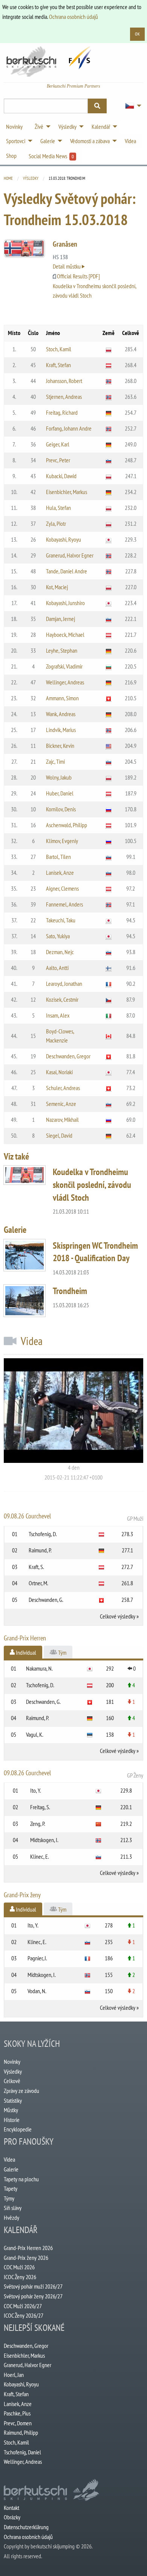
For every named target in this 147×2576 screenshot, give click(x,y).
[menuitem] (131, 106)
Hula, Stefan (58, 508)
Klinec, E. (40, 1856)
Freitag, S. (40, 1807)
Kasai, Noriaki (59, 1072)
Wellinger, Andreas (65, 682)
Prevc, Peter (58, 460)
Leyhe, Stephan (62, 650)
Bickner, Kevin (60, 746)
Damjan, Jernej (60, 619)
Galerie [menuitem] (48, 141)
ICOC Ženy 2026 (20, 2277)
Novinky (12, 2062)
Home (8, 178)
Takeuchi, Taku (61, 920)
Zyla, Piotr (56, 524)
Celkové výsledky (118, 1616)
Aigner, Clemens (62, 888)
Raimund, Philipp (21, 2432)
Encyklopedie (18, 2129)
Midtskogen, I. (44, 1840)
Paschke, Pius (17, 2413)
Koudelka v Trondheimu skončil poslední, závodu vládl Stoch (92, 1185)
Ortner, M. (38, 1583)
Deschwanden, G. (46, 1600)
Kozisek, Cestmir (62, 999)
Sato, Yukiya (58, 936)
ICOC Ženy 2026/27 (24, 2315)
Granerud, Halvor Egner (70, 555)
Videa (9, 2159)
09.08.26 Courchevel (73, 1517)
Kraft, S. (36, 1567)
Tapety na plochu (21, 2179)
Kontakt (11, 2508)
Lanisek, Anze (60, 873)
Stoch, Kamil (59, 349)
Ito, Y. (36, 1790)
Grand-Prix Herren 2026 (28, 2248)
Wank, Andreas (61, 714)
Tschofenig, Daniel (22, 2452)
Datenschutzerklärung (26, 2527)
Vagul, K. (35, 1734)
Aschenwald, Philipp (67, 825)
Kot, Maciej (57, 587)
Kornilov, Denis (61, 809)
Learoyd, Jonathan (64, 984)
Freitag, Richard (62, 412)
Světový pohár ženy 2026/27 (33, 2296)
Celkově (12, 2081)
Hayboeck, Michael (65, 635)
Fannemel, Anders (64, 904)
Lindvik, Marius (61, 730)
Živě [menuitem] (39, 127)
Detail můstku (67, 266)
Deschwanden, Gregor (68, 1056)
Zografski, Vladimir (64, 666)
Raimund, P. (40, 1550)
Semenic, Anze (61, 1104)
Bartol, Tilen (58, 857)
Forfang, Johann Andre (69, 428)
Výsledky (31, 178)
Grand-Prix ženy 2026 (26, 2258)
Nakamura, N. (39, 1668)
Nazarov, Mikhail (62, 1120)
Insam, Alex (58, 1015)
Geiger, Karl (58, 444)
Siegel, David (59, 1135)
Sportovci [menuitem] (16, 141)
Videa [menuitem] (130, 141)
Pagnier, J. (37, 1958)
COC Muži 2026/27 (23, 2306)
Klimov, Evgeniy (62, 841)
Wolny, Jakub (59, 777)
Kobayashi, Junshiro (65, 603)
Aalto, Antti (57, 968)
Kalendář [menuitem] (101, 127)
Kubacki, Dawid (61, 476)
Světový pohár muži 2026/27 (33, 2286)
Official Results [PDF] (78, 276)
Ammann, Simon (62, 698)
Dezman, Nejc (60, 952)
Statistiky (13, 2100)
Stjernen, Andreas (64, 397)
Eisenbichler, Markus (67, 492)
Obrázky (12, 2517)
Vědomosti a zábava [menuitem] (90, 141)
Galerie (11, 2169)
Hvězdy (11, 2218)
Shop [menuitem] (11, 156)
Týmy (9, 2198)
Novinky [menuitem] (14, 127)
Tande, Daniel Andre (67, 571)
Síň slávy (13, 2208)
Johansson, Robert (64, 381)
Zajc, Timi (55, 761)
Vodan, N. (37, 1991)
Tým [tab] (62, 1652)
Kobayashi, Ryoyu (64, 539)
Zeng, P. (38, 1824)
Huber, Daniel (60, 793)
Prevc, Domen (18, 2423)
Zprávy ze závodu (21, 2091)
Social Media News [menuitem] (51, 156)
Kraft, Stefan (58, 365)
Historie (12, 2120)
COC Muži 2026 (19, 2267)
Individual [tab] (25, 1652)
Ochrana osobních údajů (73, 17)
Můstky (11, 2110)
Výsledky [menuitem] (67, 127)
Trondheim (70, 1291)
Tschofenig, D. (43, 1534)
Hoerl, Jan (14, 2375)
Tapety (11, 2188)
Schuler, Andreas (63, 1088)
